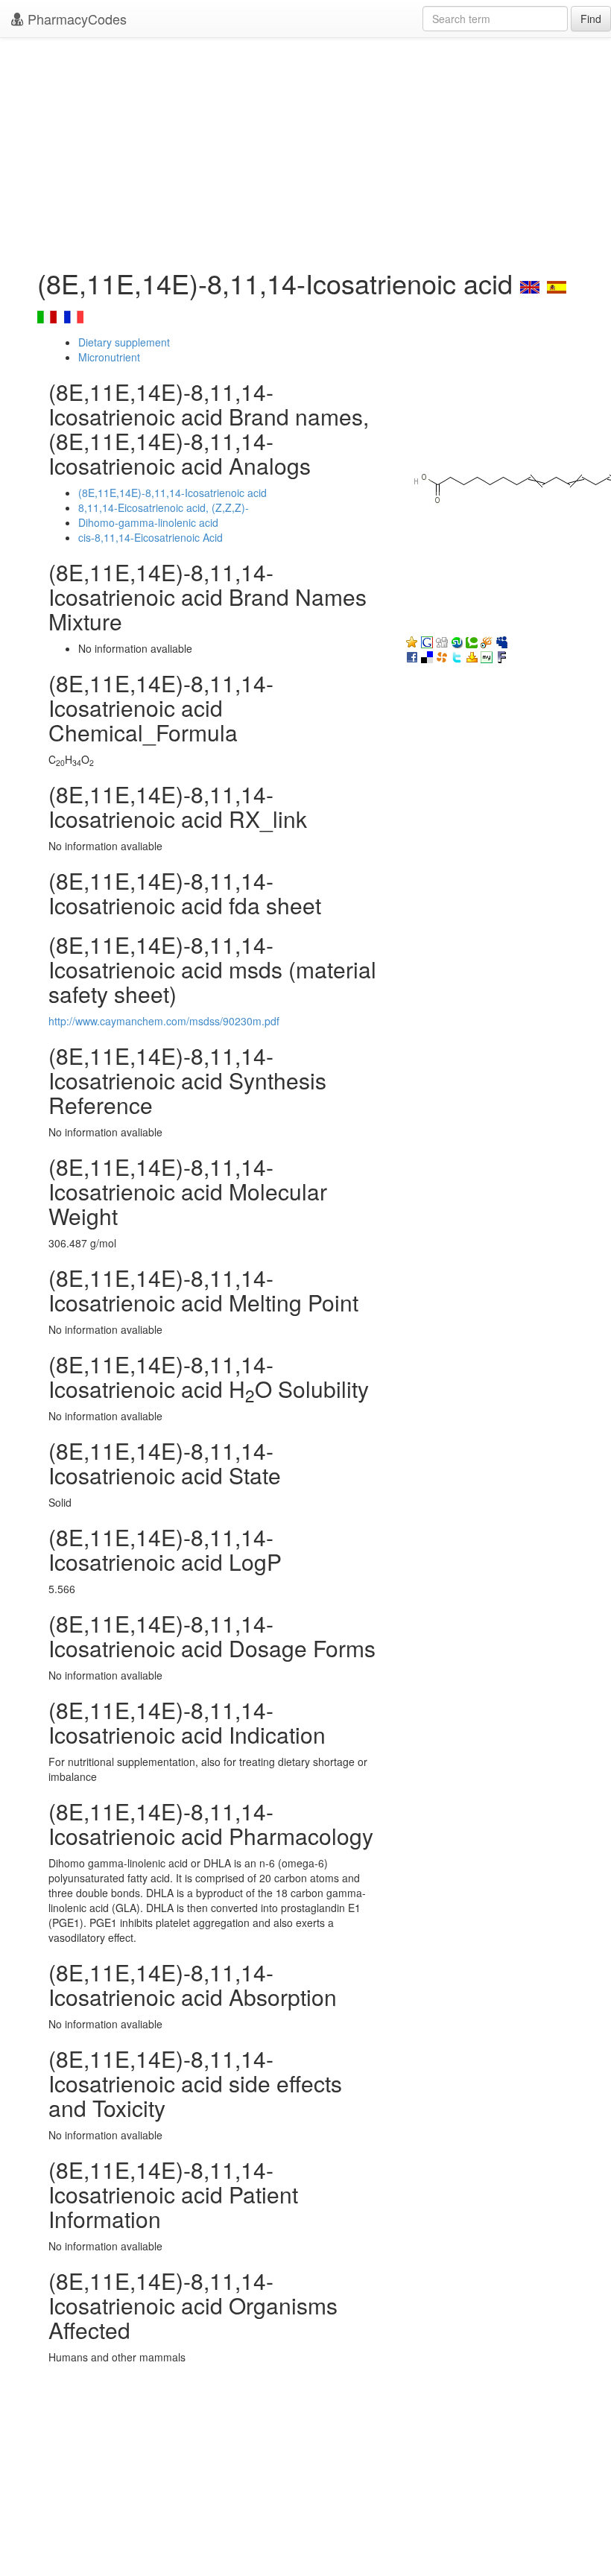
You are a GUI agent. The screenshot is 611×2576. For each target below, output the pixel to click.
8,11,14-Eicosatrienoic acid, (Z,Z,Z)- (164, 507)
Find (591, 19)
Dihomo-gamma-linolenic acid (148, 522)
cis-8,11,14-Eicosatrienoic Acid (151, 537)
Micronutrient (109, 357)
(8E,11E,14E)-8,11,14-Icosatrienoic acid (172, 493)
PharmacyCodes (75, 19)
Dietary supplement (124, 342)
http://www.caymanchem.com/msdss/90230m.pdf (164, 1021)
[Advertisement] (305, 149)
